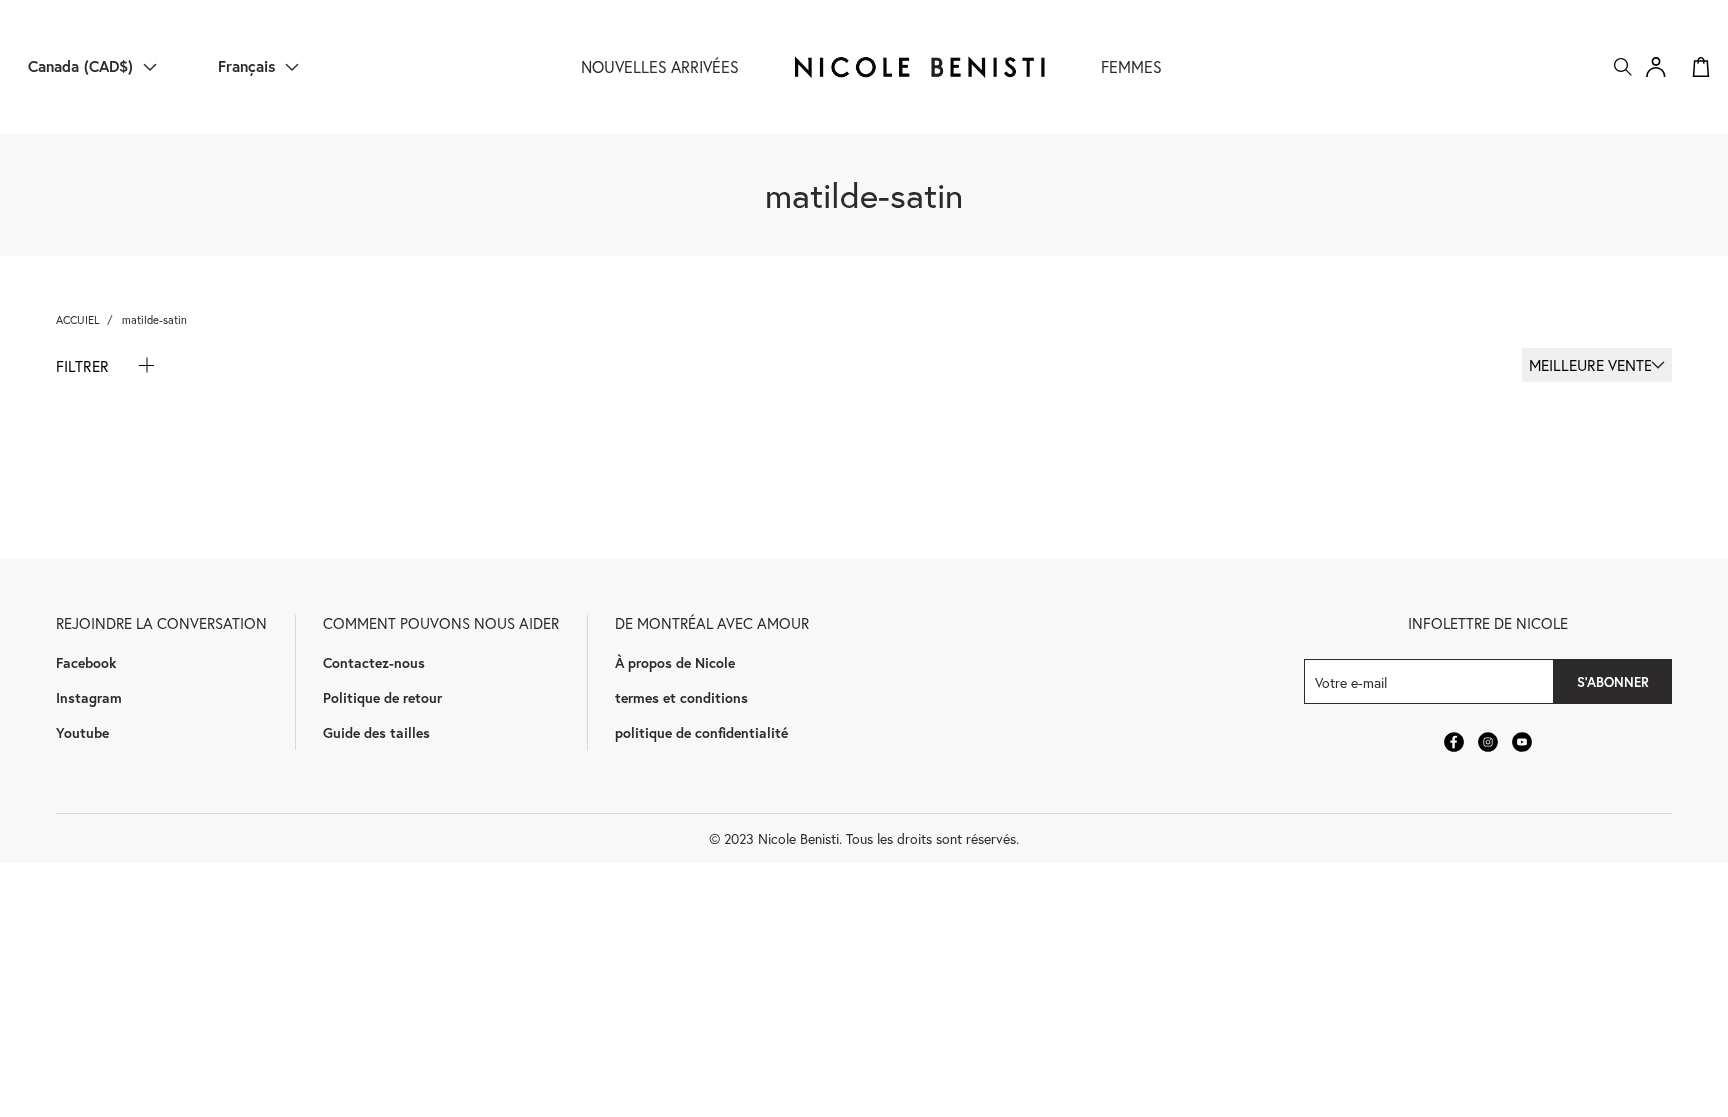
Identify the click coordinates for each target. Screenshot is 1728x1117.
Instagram (89, 697)
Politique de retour (382, 697)
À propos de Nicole (675, 662)
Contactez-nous (374, 662)
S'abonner (1613, 682)
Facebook (86, 662)
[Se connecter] (1656, 67)
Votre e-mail (1351, 681)
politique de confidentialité (701, 732)
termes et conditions (681, 697)
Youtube (82, 732)
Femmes (1131, 66)
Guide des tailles (376, 732)
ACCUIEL (77, 319)
